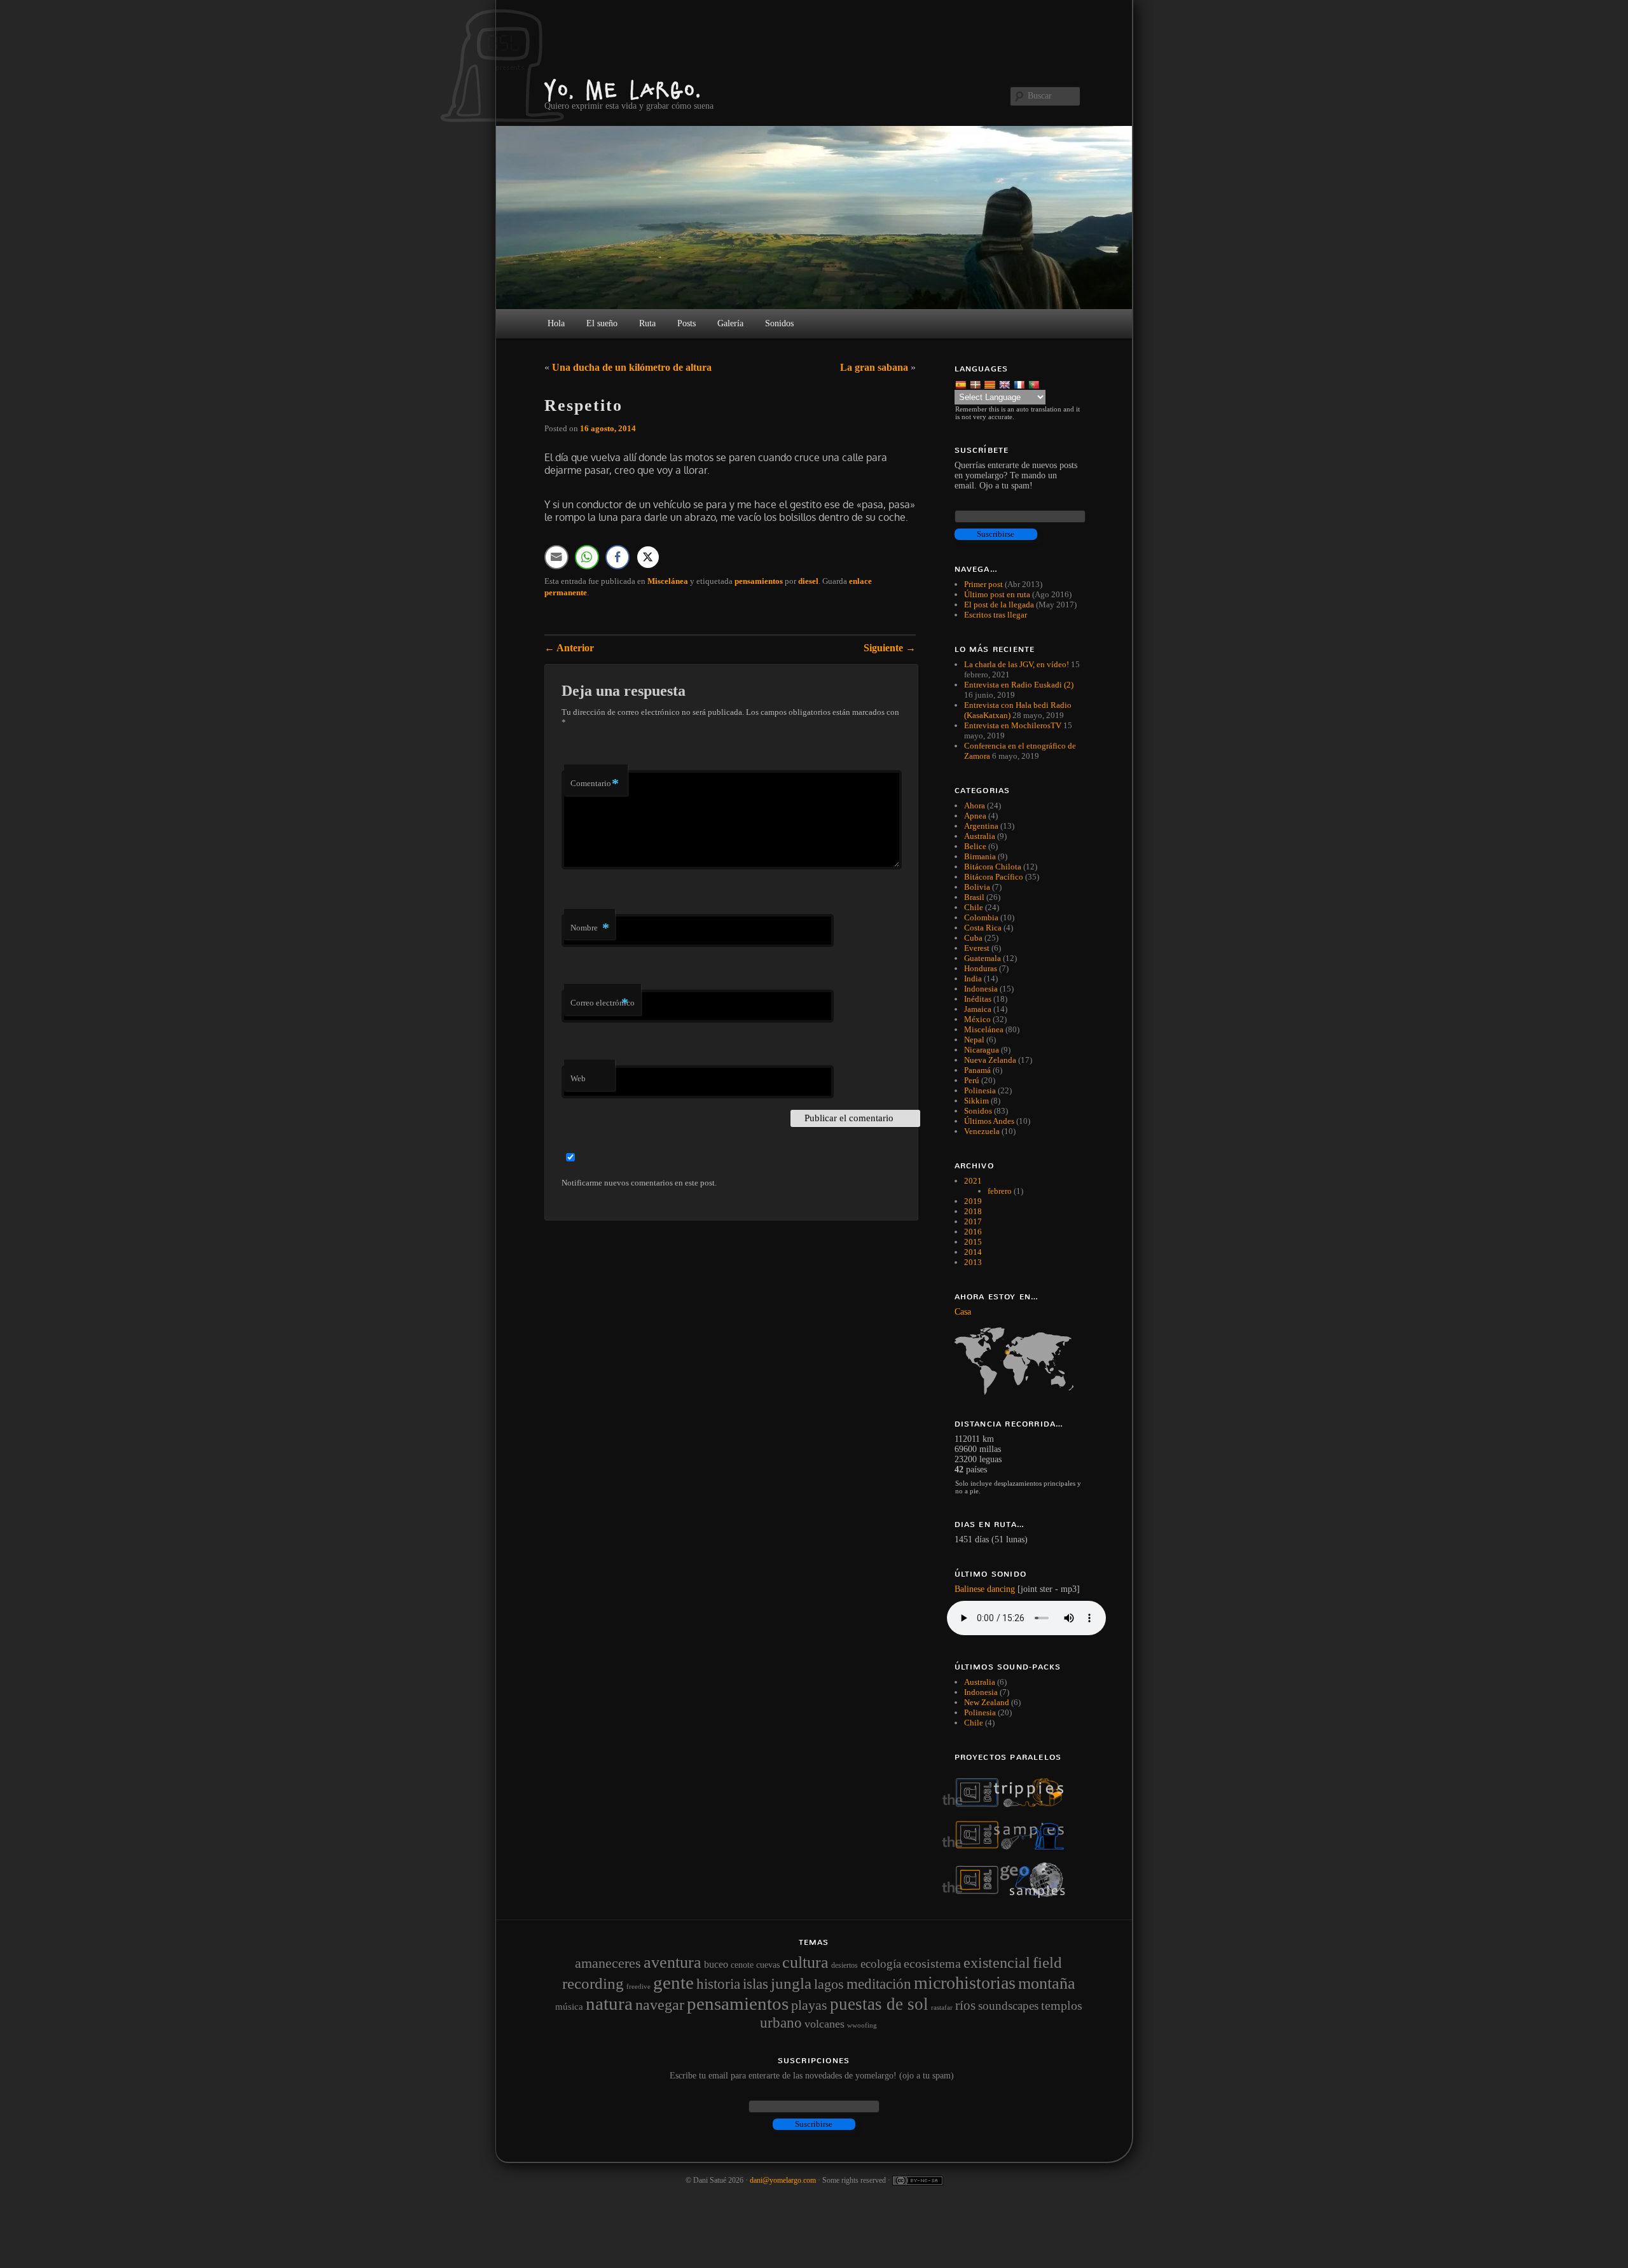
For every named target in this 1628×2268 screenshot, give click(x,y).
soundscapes (1008, 2006)
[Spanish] (962, 384)
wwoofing (862, 2025)
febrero (1000, 1191)
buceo (716, 1964)
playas (809, 2005)
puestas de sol (879, 2004)
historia (718, 1984)
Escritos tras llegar (996, 615)
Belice (975, 846)
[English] (1006, 384)
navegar (660, 2005)
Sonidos (978, 1111)
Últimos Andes (989, 1121)
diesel (808, 581)
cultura (805, 1962)
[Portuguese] (1035, 384)
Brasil (974, 897)
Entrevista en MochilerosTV (1013, 725)
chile (974, 1723)
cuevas (768, 1965)
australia (980, 1682)
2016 (973, 1232)
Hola (556, 323)
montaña (1047, 1983)
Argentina (981, 826)
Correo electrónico (603, 1003)
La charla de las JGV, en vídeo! (1017, 664)
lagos (829, 1984)
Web (578, 1078)
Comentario (595, 783)
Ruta (647, 323)
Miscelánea (668, 581)
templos (1062, 2005)
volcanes (824, 2024)
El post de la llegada (999, 605)
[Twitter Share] (648, 557)
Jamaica (978, 1009)
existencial (997, 1963)
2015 (973, 1242)
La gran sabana (874, 367)
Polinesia (980, 1090)
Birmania (980, 856)
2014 (973, 1252)
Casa (963, 1312)
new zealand (987, 1702)
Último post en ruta (997, 594)
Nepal (974, 1040)
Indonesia (981, 989)
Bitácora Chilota (993, 867)
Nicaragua (982, 1050)
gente (673, 1982)
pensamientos (759, 581)
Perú (972, 1080)
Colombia (981, 917)
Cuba (973, 938)
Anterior (569, 648)
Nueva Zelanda (990, 1060)
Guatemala (983, 958)
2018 (973, 1211)
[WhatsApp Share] (587, 557)
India (973, 978)
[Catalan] (991, 384)
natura (609, 2003)
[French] (1020, 384)
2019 (973, 1201)
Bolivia (977, 887)
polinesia (980, 1712)
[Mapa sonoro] (1011, 1895)
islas (755, 1984)
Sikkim (976, 1101)
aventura (673, 1962)
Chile (974, 907)
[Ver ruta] (1019, 1361)
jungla (791, 1983)
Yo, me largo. (623, 89)
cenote (742, 1965)
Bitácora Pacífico (994, 877)
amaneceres (608, 1963)
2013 (973, 1262)
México (977, 1019)
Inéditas (978, 999)
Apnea (975, 816)
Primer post (983, 584)
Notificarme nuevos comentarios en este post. (639, 1183)
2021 (973, 1181)
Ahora (975, 806)
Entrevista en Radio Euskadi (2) (1019, 685)
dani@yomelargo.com (783, 2180)
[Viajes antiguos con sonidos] (1011, 1805)
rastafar (942, 2007)
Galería (730, 323)
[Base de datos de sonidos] (1011, 1847)
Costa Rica (983, 928)
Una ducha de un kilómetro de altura (632, 367)
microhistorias (965, 1983)
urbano (781, 2023)
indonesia (981, 1692)
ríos (965, 2005)
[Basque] (976, 384)
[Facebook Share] (617, 557)
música (569, 2007)
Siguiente (890, 648)
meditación (879, 1984)
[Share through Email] (556, 557)
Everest (977, 948)
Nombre (590, 928)
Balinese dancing (985, 1589)
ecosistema (932, 1963)
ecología (881, 1964)
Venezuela (982, 1131)
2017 (973, 1221)
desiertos (845, 1965)
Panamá (977, 1070)
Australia (980, 836)
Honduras (981, 968)
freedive (638, 1987)
